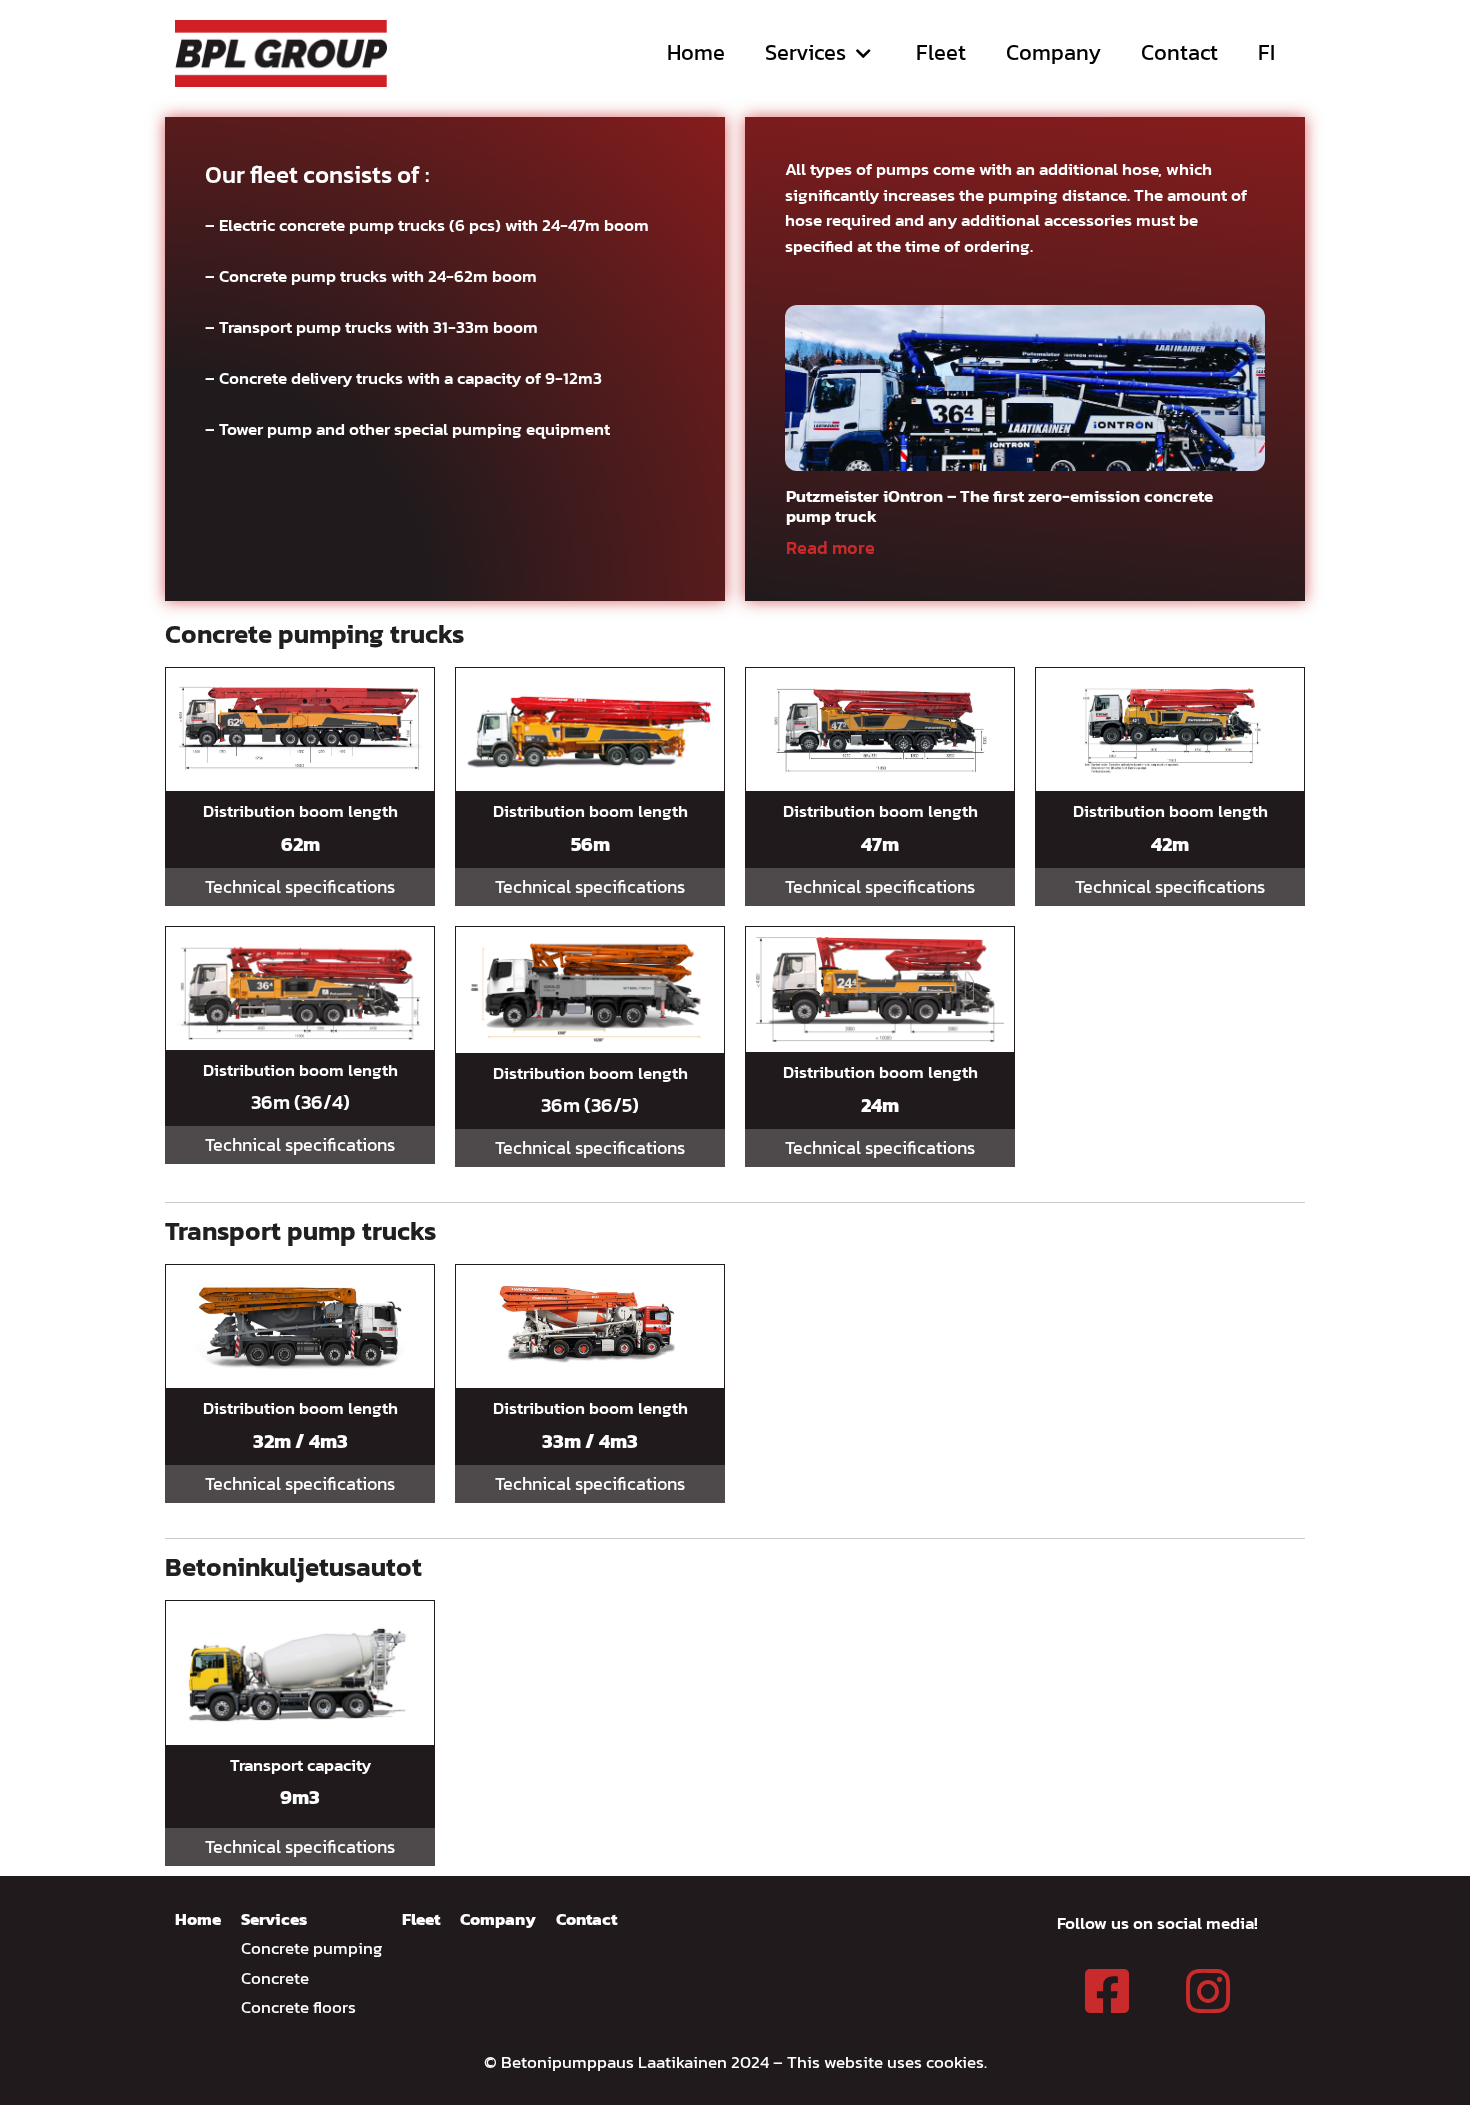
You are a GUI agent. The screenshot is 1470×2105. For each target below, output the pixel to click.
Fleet (941, 52)
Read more (830, 547)
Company (1053, 52)
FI (1266, 52)
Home (696, 52)
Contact (1179, 52)
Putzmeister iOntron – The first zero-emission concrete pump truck (999, 506)
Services (805, 52)
